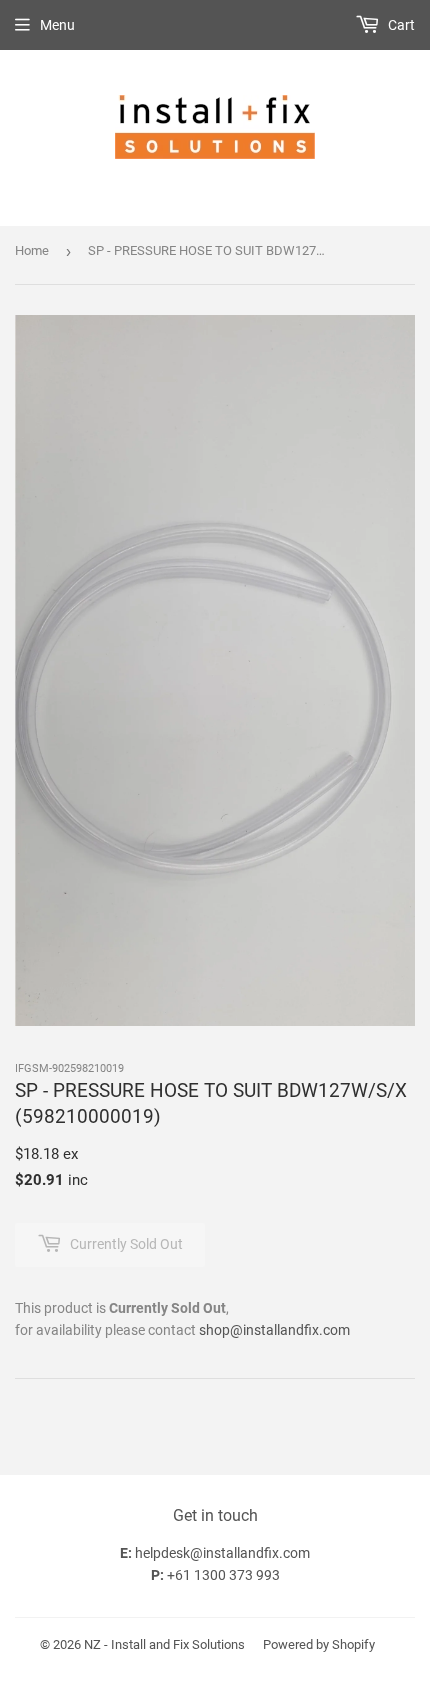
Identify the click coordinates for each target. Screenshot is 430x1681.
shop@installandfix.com (274, 1330)
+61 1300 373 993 (223, 1575)
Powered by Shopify (319, 1644)
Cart (400, 25)
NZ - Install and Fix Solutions (164, 1644)
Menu (57, 25)
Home (32, 250)
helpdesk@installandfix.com (222, 1553)
